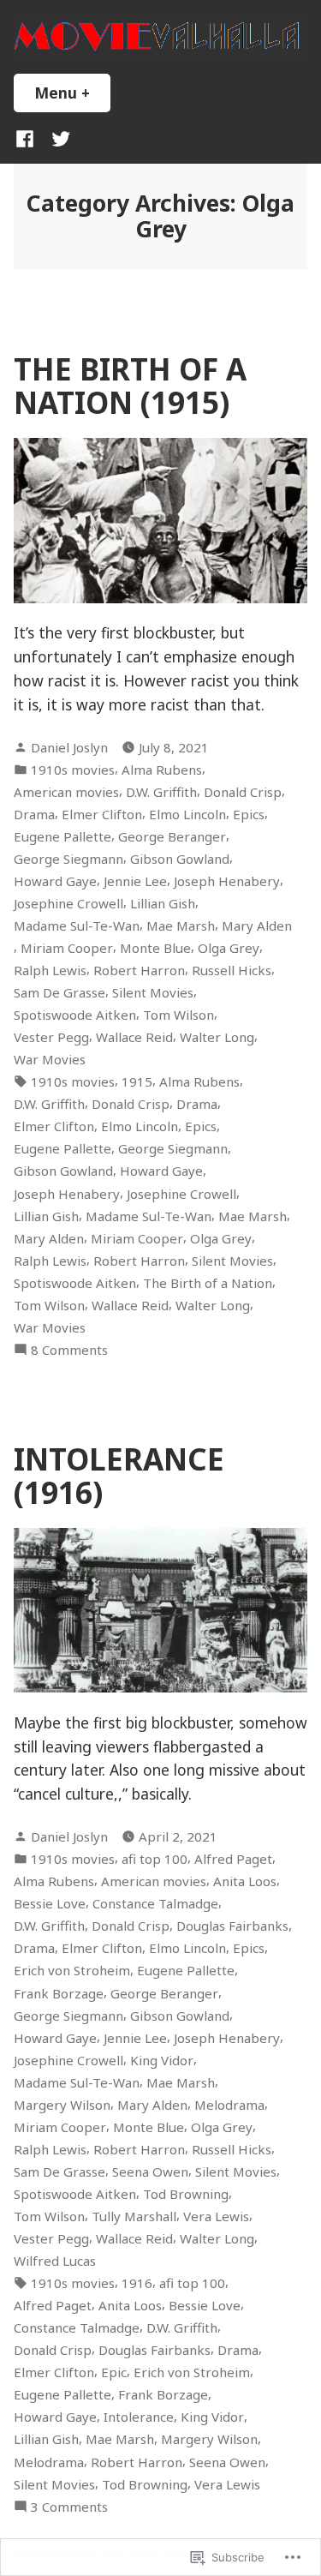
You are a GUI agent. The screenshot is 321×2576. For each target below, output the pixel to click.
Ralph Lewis (50, 970)
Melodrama (229, 2105)
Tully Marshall (134, 2216)
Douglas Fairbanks (232, 1926)
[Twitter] (57, 138)
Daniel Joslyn (69, 747)
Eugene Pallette (62, 836)
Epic (114, 2372)
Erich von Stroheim (72, 1970)
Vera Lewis (216, 2216)
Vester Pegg (51, 1037)
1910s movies (73, 770)
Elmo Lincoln (187, 814)
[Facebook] (28, 138)
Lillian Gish (163, 903)
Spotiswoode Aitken (75, 1015)
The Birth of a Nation (208, 1283)
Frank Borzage (59, 1993)
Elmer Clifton (102, 814)
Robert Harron (139, 970)
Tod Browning (186, 2194)
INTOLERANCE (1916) (119, 1476)
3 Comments (69, 2507)
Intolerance (139, 2417)
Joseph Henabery (227, 881)
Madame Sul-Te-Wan (77, 926)
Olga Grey (229, 948)
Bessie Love (50, 1903)
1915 (137, 1081)
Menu (72, 93)
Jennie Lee (135, 881)
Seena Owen (150, 2172)
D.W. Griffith (161, 792)
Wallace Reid (134, 1037)
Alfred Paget (233, 1859)
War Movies (50, 1059)
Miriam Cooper (67, 948)
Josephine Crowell (68, 903)
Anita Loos (245, 1881)
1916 (137, 2283)
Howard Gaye (55, 881)
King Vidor (162, 2060)
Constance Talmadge (155, 1903)
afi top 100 (155, 1859)
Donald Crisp (243, 792)
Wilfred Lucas (55, 2261)
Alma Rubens (162, 770)
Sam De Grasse (59, 992)
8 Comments (69, 1350)
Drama (34, 814)
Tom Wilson (178, 1015)
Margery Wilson (62, 2105)
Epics (249, 814)
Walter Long (217, 1037)
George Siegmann (68, 859)
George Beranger (172, 836)
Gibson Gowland (180, 859)
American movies (66, 792)
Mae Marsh (181, 926)
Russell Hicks (232, 970)
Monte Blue (155, 948)
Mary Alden (257, 926)
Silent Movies (153, 992)
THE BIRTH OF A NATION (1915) (130, 386)
